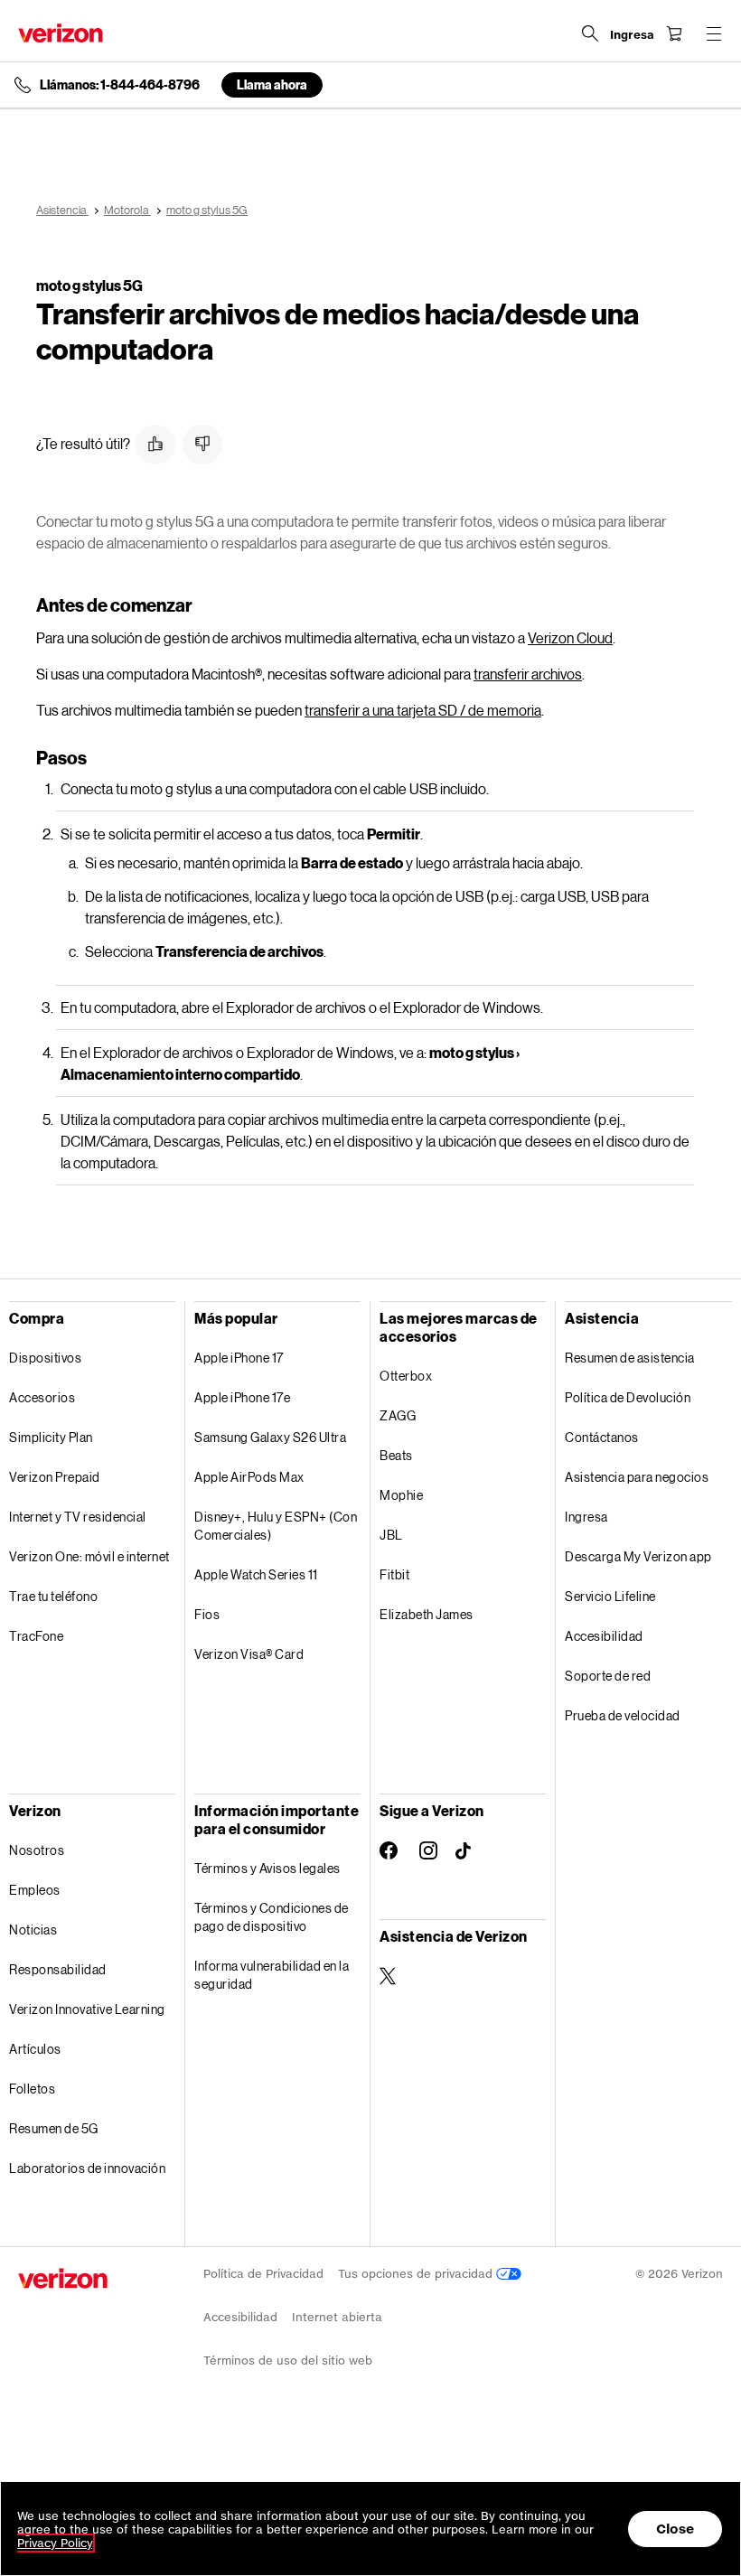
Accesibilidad (604, 1636)
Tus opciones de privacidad (417, 2274)
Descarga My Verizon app (638, 1556)
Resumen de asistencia (630, 1358)
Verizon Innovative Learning (87, 2009)
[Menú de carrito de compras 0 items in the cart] (674, 33)
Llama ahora (272, 84)
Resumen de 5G (54, 2128)
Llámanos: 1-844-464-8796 (120, 85)
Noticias (33, 1930)
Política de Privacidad (263, 2274)
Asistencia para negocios (637, 1477)
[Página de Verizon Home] (61, 33)
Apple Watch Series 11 (256, 1574)
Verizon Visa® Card (249, 1654)
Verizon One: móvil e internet (89, 1556)
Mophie (401, 1495)
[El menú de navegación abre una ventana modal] (714, 33)
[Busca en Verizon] (590, 33)
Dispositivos (45, 1358)
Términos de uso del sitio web (288, 2361)
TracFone (36, 1636)
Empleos (35, 1890)
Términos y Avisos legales (267, 1868)
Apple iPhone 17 (239, 1358)
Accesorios (42, 1397)
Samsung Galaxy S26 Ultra (270, 1437)
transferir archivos (528, 674)
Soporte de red (608, 1676)
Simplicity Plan (51, 1437)
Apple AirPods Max (249, 1477)
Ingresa (586, 1517)
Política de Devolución (628, 1397)
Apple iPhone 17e (242, 1397)
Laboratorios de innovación (87, 2168)
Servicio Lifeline (610, 1596)
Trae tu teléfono (53, 1596)
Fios (207, 1614)
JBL (391, 1535)
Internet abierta (337, 2317)
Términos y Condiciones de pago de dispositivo (272, 1917)
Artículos (35, 2049)
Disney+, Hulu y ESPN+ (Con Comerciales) (276, 1526)
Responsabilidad (58, 1969)
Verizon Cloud (570, 637)
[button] (155, 445)
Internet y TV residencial (78, 1517)
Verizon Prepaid (55, 1477)
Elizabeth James (427, 1614)
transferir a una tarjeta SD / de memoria (423, 710)
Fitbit (394, 1574)
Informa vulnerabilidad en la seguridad (272, 1975)
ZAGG (398, 1415)
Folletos (32, 2089)
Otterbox (406, 1376)
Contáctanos (602, 1437)
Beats (396, 1455)
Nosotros (37, 1850)
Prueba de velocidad (623, 1715)
